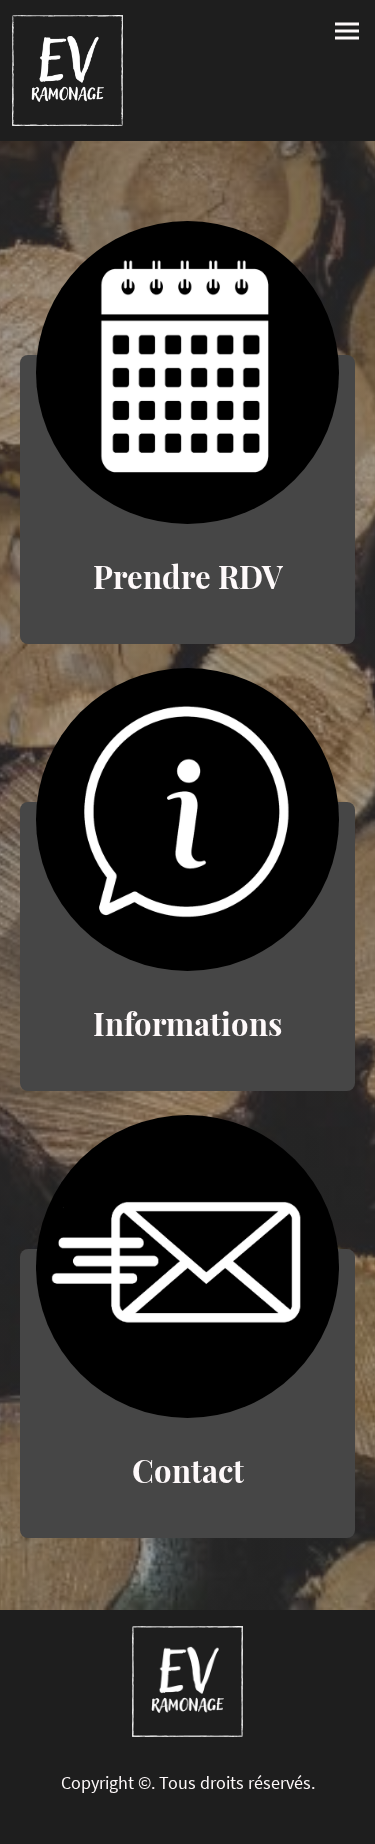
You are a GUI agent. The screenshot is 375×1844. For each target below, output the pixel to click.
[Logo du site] (67, 70)
